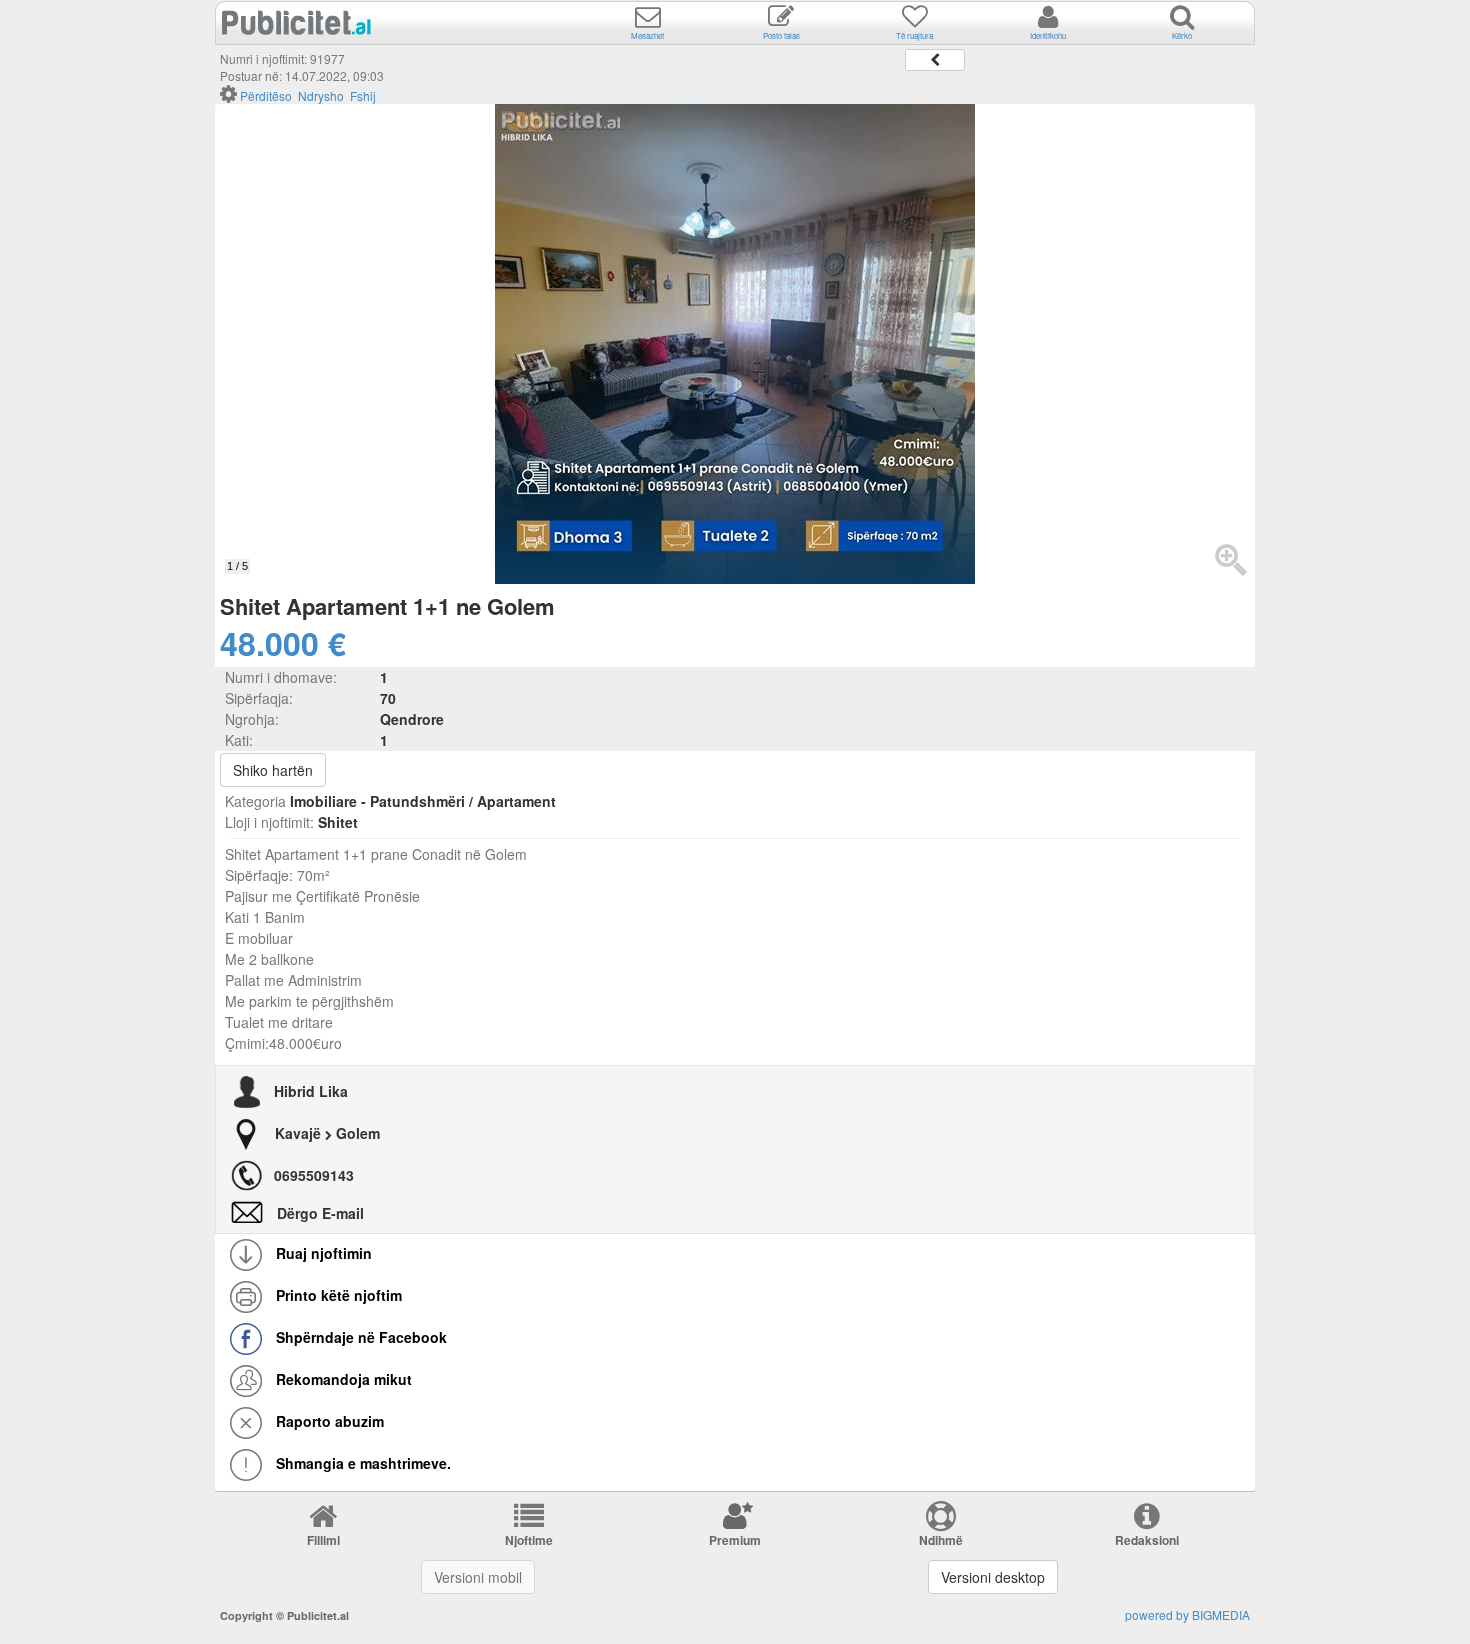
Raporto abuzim (328, 1421)
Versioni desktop (993, 1577)
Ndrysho (321, 95)
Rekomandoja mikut (342, 1379)
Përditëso (266, 95)
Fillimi (323, 1540)
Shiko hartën (273, 770)
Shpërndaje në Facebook (359, 1337)
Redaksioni (1147, 1540)
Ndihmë (941, 1540)
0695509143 (314, 1175)
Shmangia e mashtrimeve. (361, 1463)
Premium (735, 1540)
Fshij (363, 95)
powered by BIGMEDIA (1187, 1614)
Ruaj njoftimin (322, 1253)
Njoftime (529, 1540)
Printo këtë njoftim (337, 1295)
